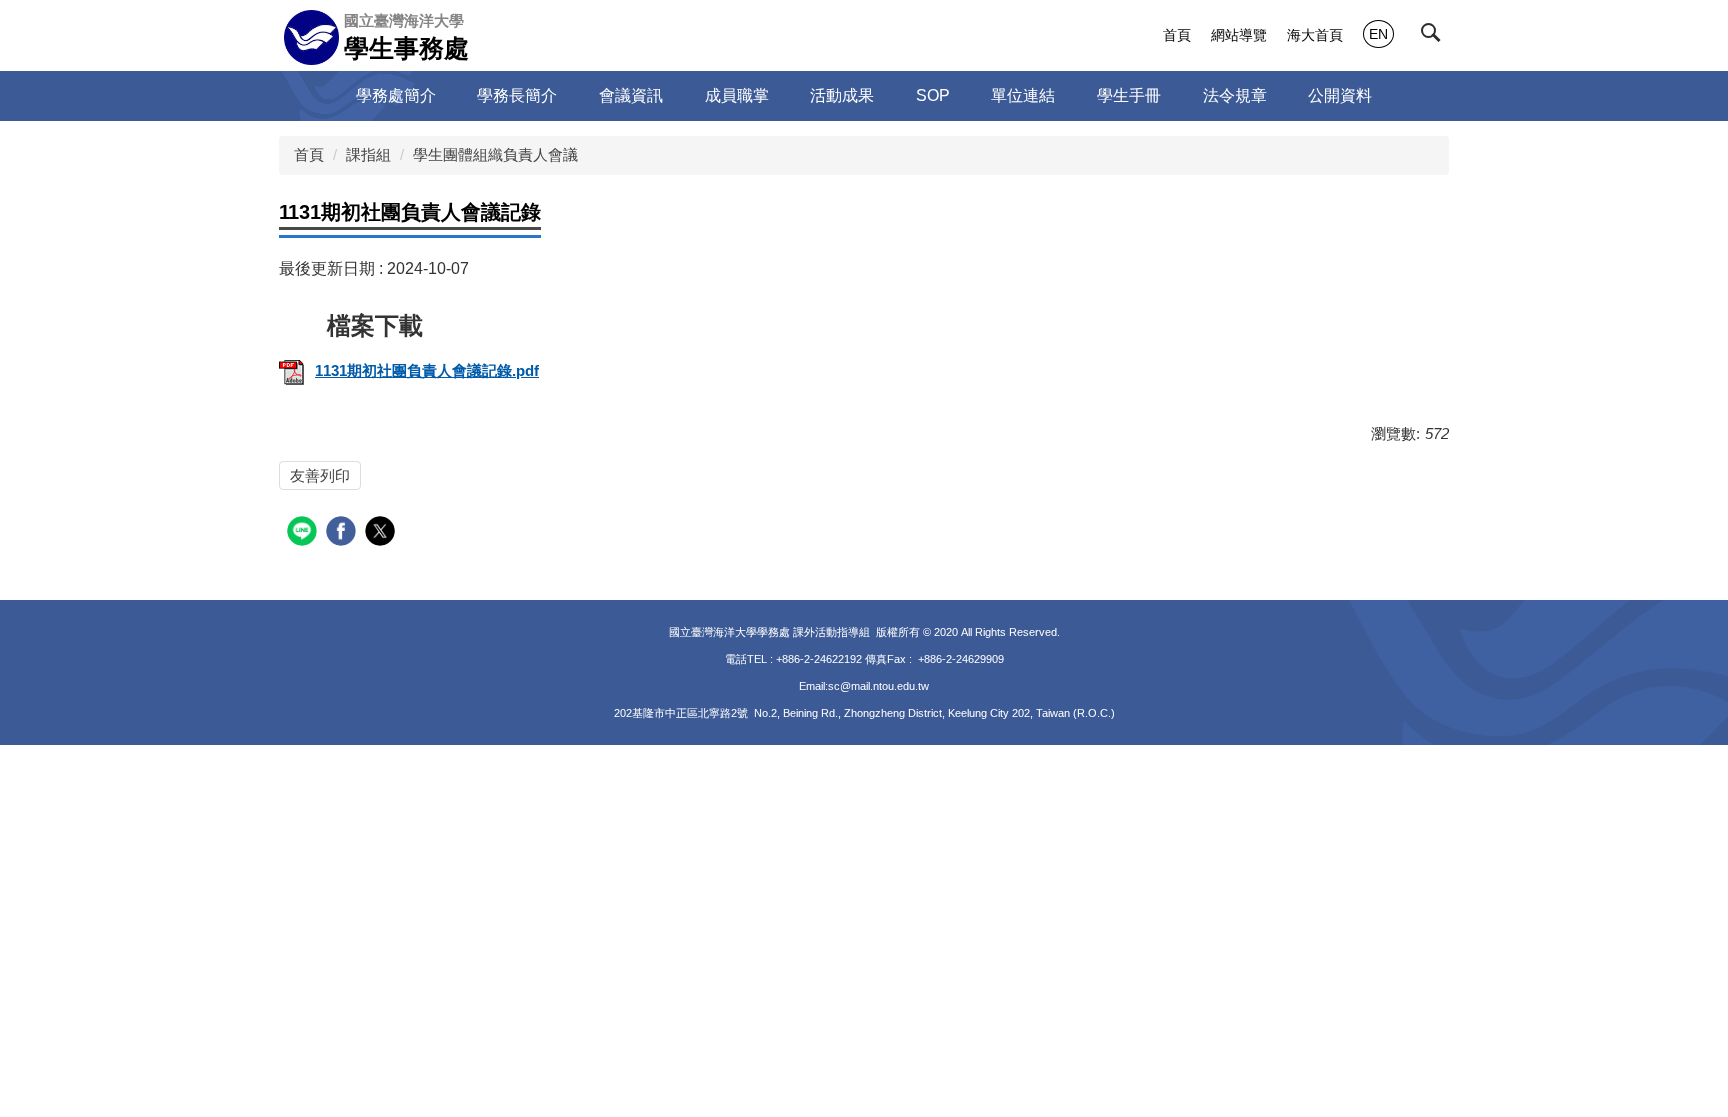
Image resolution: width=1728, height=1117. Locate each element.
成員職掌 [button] (737, 95)
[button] (1435, 37)
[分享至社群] (304, 533)
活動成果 (842, 95)
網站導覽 (1239, 35)
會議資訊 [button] (631, 95)
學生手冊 (1129, 95)
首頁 (1177, 35)
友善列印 (320, 475)
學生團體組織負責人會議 (495, 154)
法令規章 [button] (1235, 95)
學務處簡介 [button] (396, 95)
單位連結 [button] (1023, 95)
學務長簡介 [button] (517, 95)
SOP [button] (933, 95)
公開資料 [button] (1340, 95)
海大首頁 (1315, 35)
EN (1378, 34)
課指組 (368, 154)
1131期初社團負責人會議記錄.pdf (427, 370)
